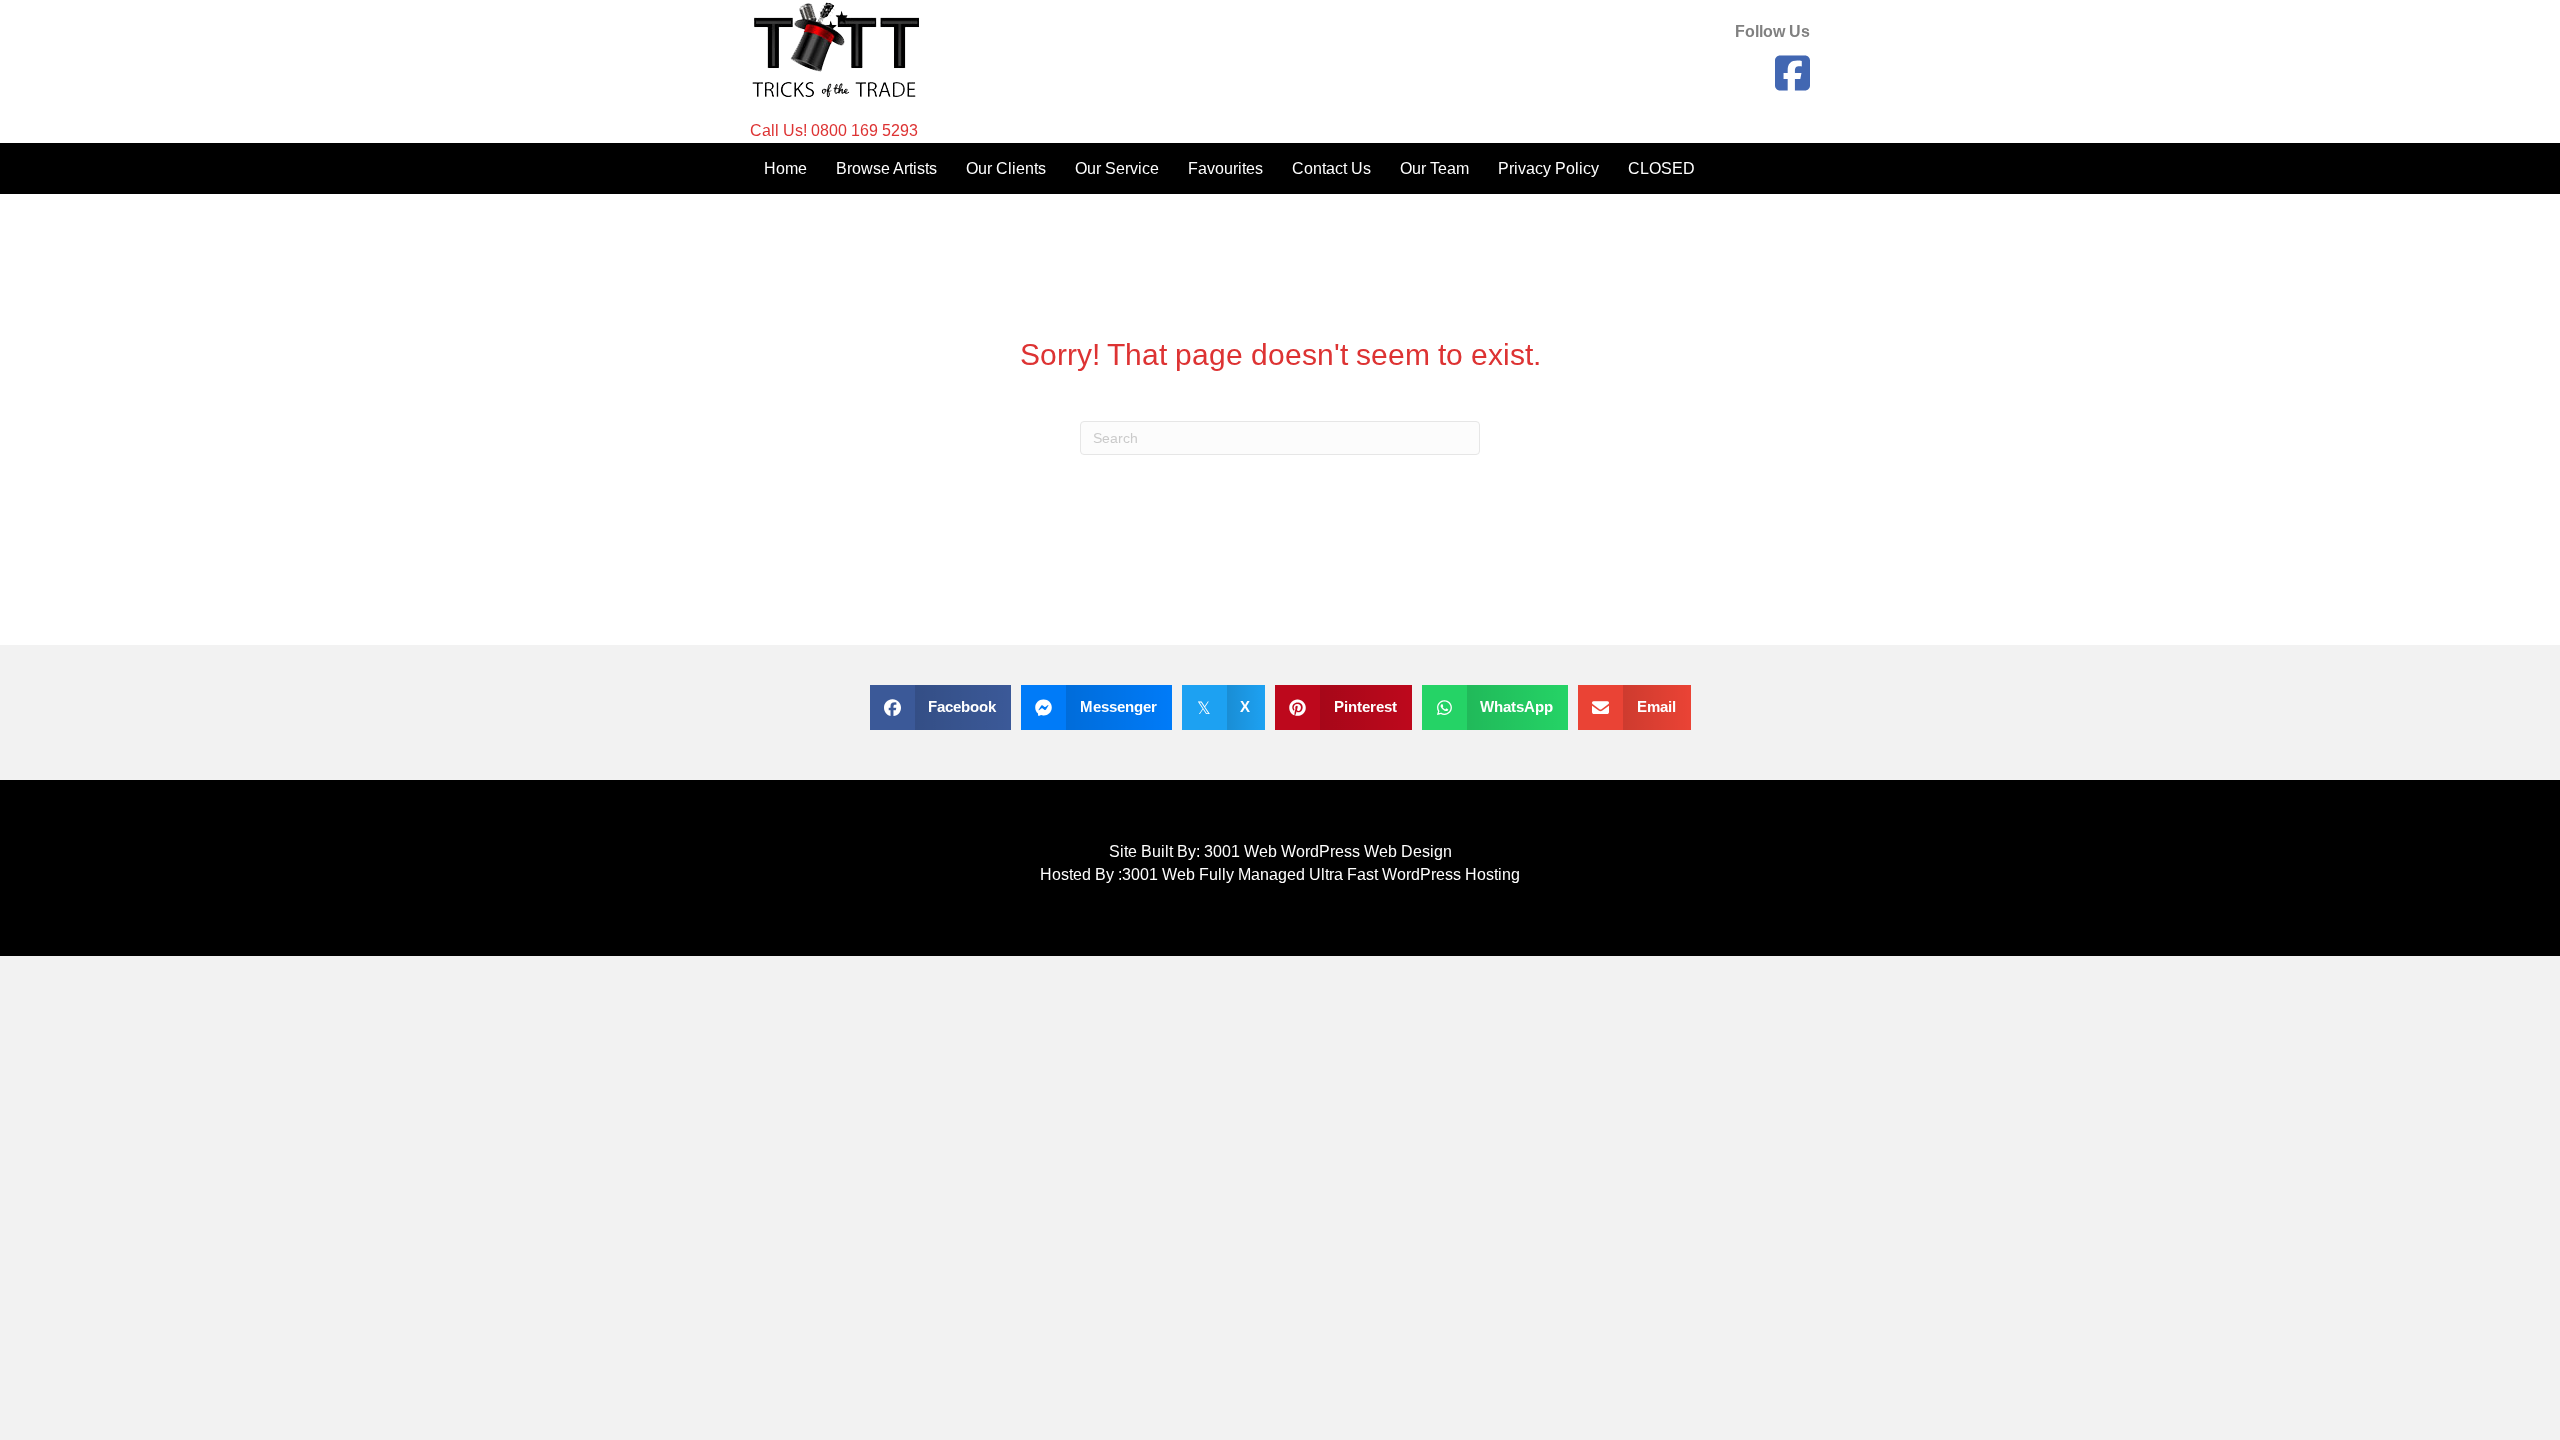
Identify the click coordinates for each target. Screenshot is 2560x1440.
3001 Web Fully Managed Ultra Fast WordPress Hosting (1321, 874)
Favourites (1225, 168)
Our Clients (1006, 168)
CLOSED (1661, 168)
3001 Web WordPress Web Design (1328, 851)
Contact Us (1331, 168)
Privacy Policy (1548, 168)
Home (785, 168)
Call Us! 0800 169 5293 (834, 130)
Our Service (1117, 168)
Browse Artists (886, 168)
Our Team (1434, 168)
